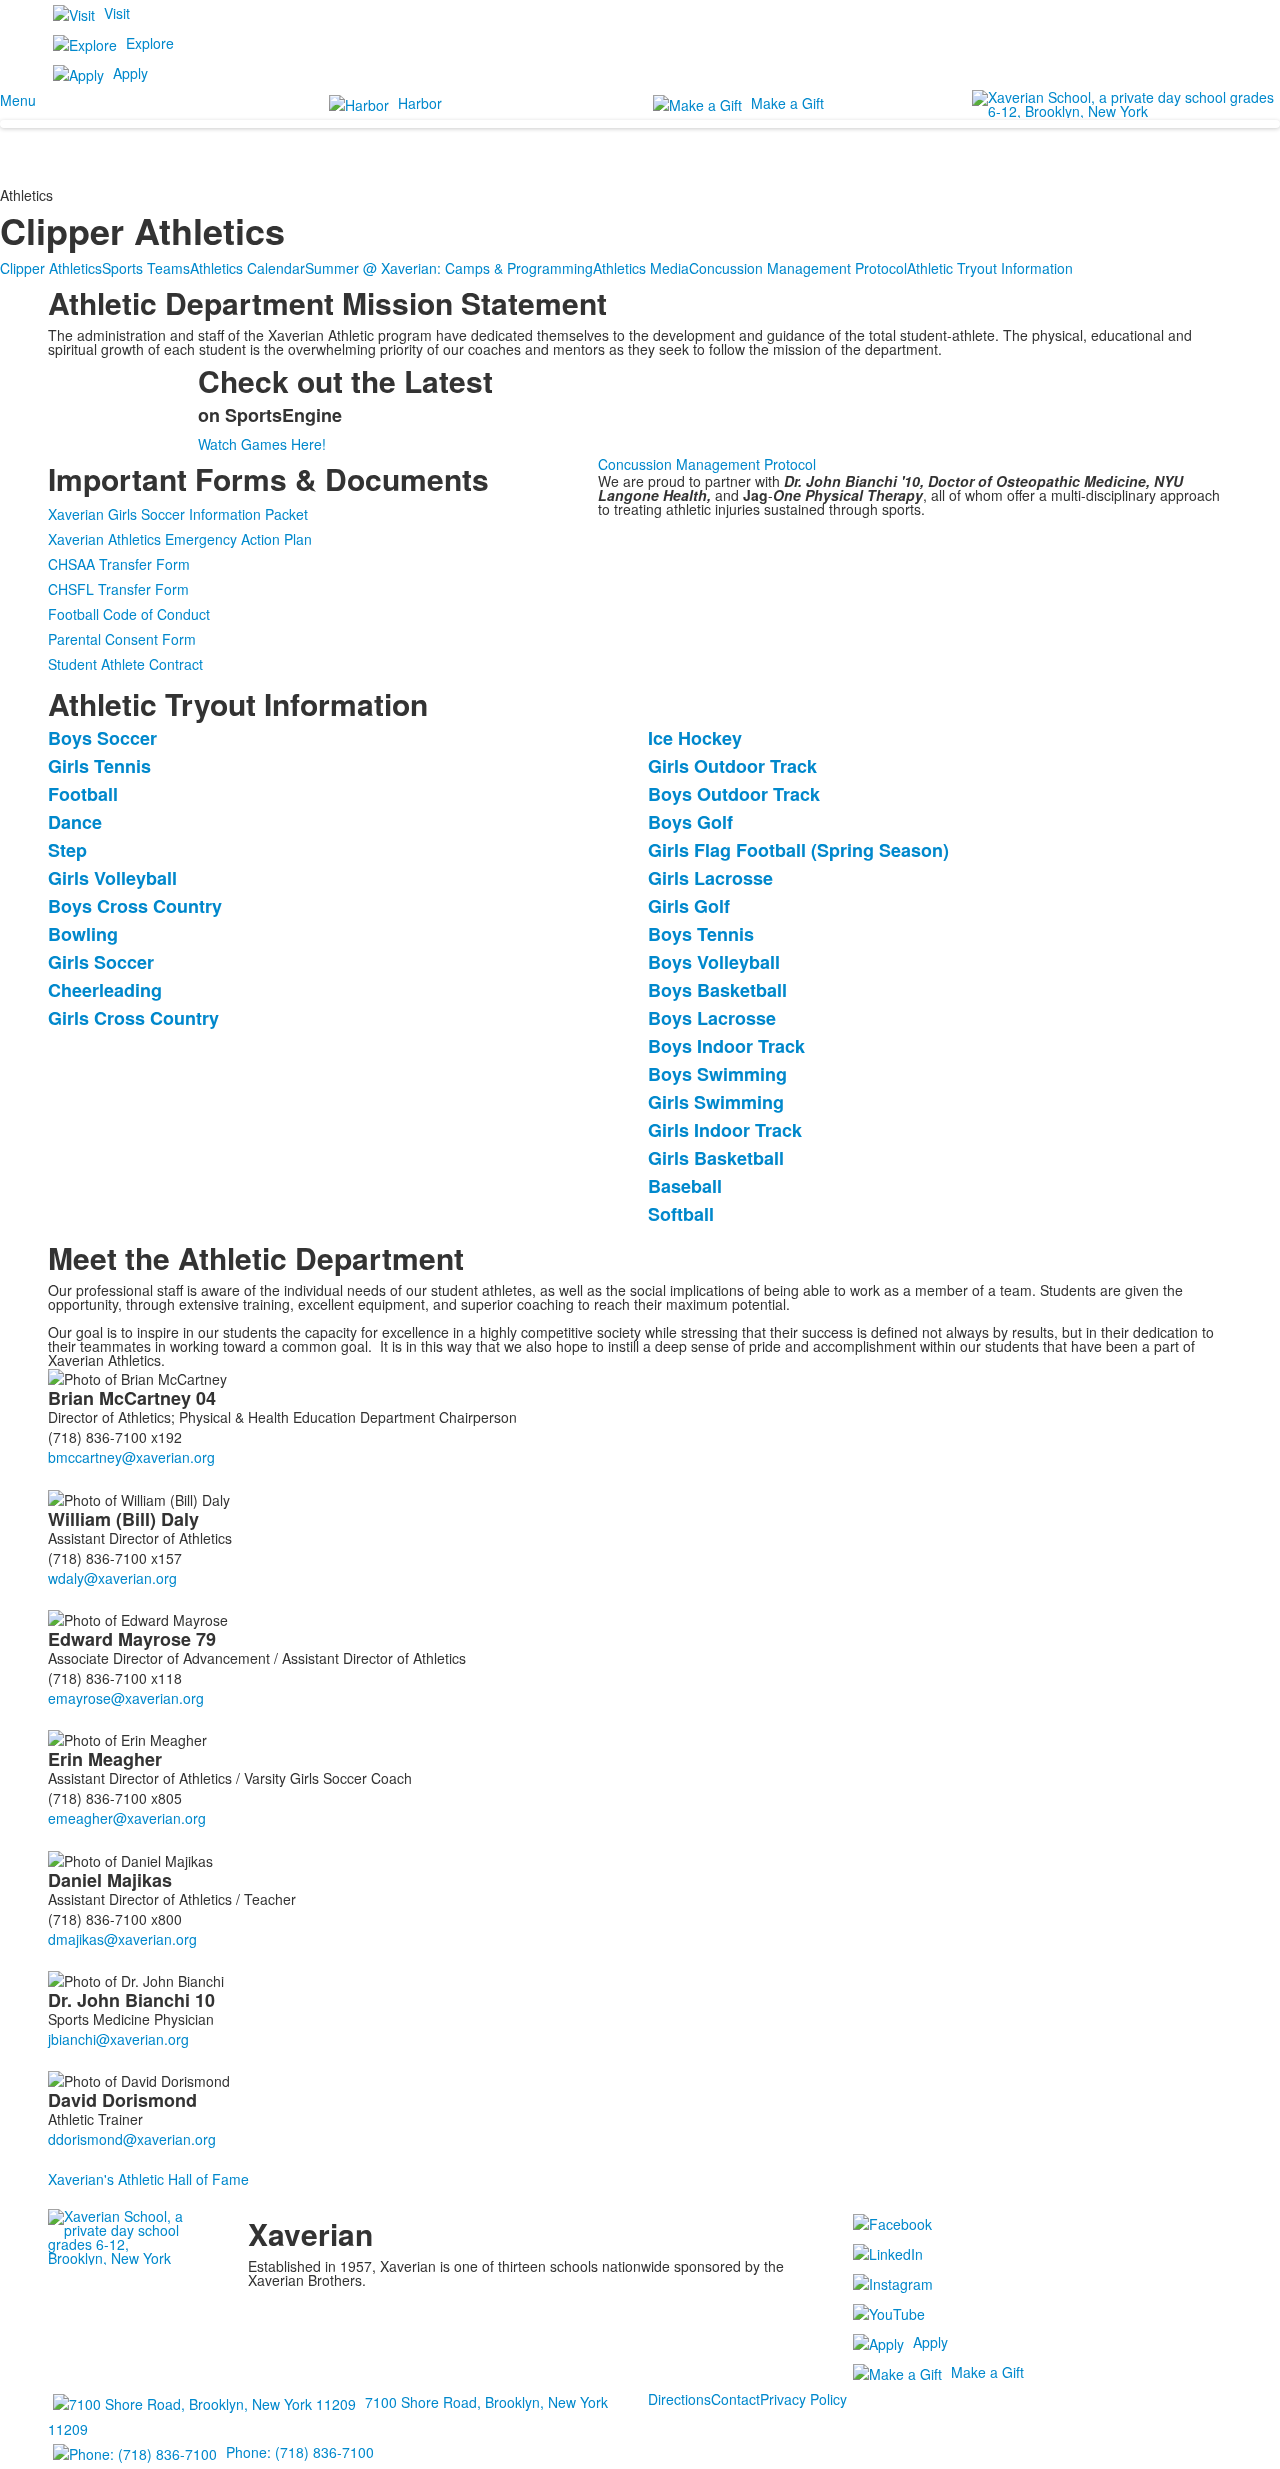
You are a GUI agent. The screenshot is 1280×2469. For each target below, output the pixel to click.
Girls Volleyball (112, 878)
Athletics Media (641, 268)
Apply (130, 73)
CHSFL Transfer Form (118, 589)
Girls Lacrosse (710, 878)
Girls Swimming (716, 1102)
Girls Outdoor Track (732, 766)
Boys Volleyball (714, 962)
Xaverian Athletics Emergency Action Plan (180, 539)
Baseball (685, 1186)
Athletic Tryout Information (990, 268)
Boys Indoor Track (726, 1046)
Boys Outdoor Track (734, 794)
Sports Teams (146, 268)
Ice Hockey (695, 738)
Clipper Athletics (51, 268)
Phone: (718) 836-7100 (300, 2452)
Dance (75, 822)
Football (83, 794)
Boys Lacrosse (712, 1018)
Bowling (83, 934)
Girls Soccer (101, 962)
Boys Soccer (102, 738)
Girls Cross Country (133, 1018)
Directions (679, 2399)
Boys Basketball (717, 990)
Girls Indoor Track (725, 1130)
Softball (681, 1214)
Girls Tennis (99, 766)
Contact (735, 2399)
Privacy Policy (803, 2399)
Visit (117, 13)
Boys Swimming (717, 1074)
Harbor (420, 103)
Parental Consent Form (122, 639)
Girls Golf (689, 906)
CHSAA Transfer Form (119, 564)
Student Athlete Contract (125, 664)
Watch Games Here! (262, 444)
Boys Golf (690, 822)
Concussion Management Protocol (798, 268)
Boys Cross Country (135, 906)
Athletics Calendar (247, 268)
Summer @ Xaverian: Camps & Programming (449, 268)
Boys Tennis (701, 934)
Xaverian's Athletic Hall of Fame (148, 2179)
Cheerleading (105, 990)
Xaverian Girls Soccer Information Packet (178, 514)
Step (67, 850)
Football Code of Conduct (129, 614)
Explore (150, 43)
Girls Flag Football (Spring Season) (798, 850)
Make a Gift (787, 103)
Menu (18, 100)
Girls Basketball (716, 1158)
